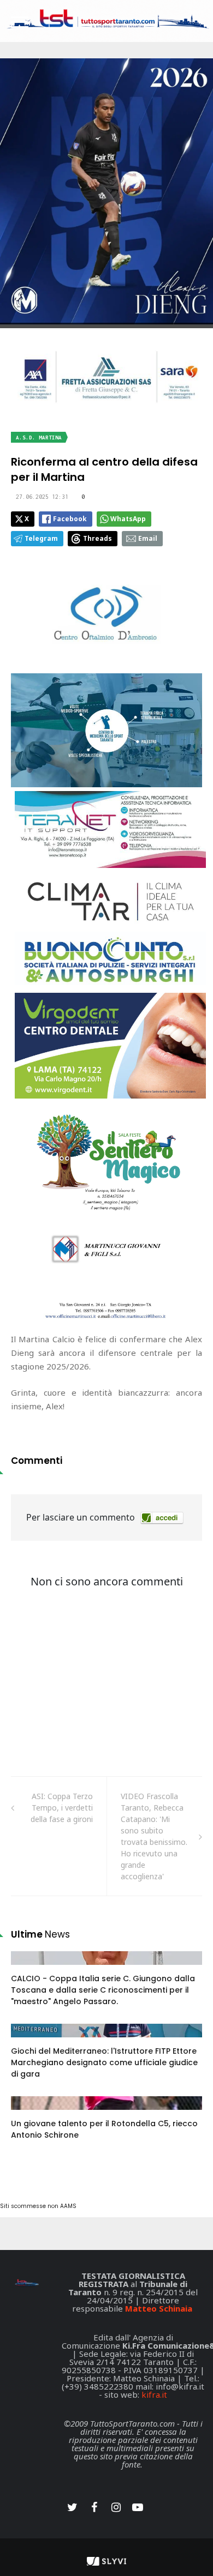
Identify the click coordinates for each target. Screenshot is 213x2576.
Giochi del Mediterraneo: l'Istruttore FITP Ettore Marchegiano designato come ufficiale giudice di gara (104, 2062)
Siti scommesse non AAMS (38, 2206)
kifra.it (154, 2394)
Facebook (70, 519)
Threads (97, 538)
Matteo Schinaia (159, 2308)
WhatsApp (128, 519)
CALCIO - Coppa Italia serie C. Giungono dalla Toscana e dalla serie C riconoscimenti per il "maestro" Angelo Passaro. (103, 1990)
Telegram (41, 538)
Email (148, 538)
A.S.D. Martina (39, 438)
